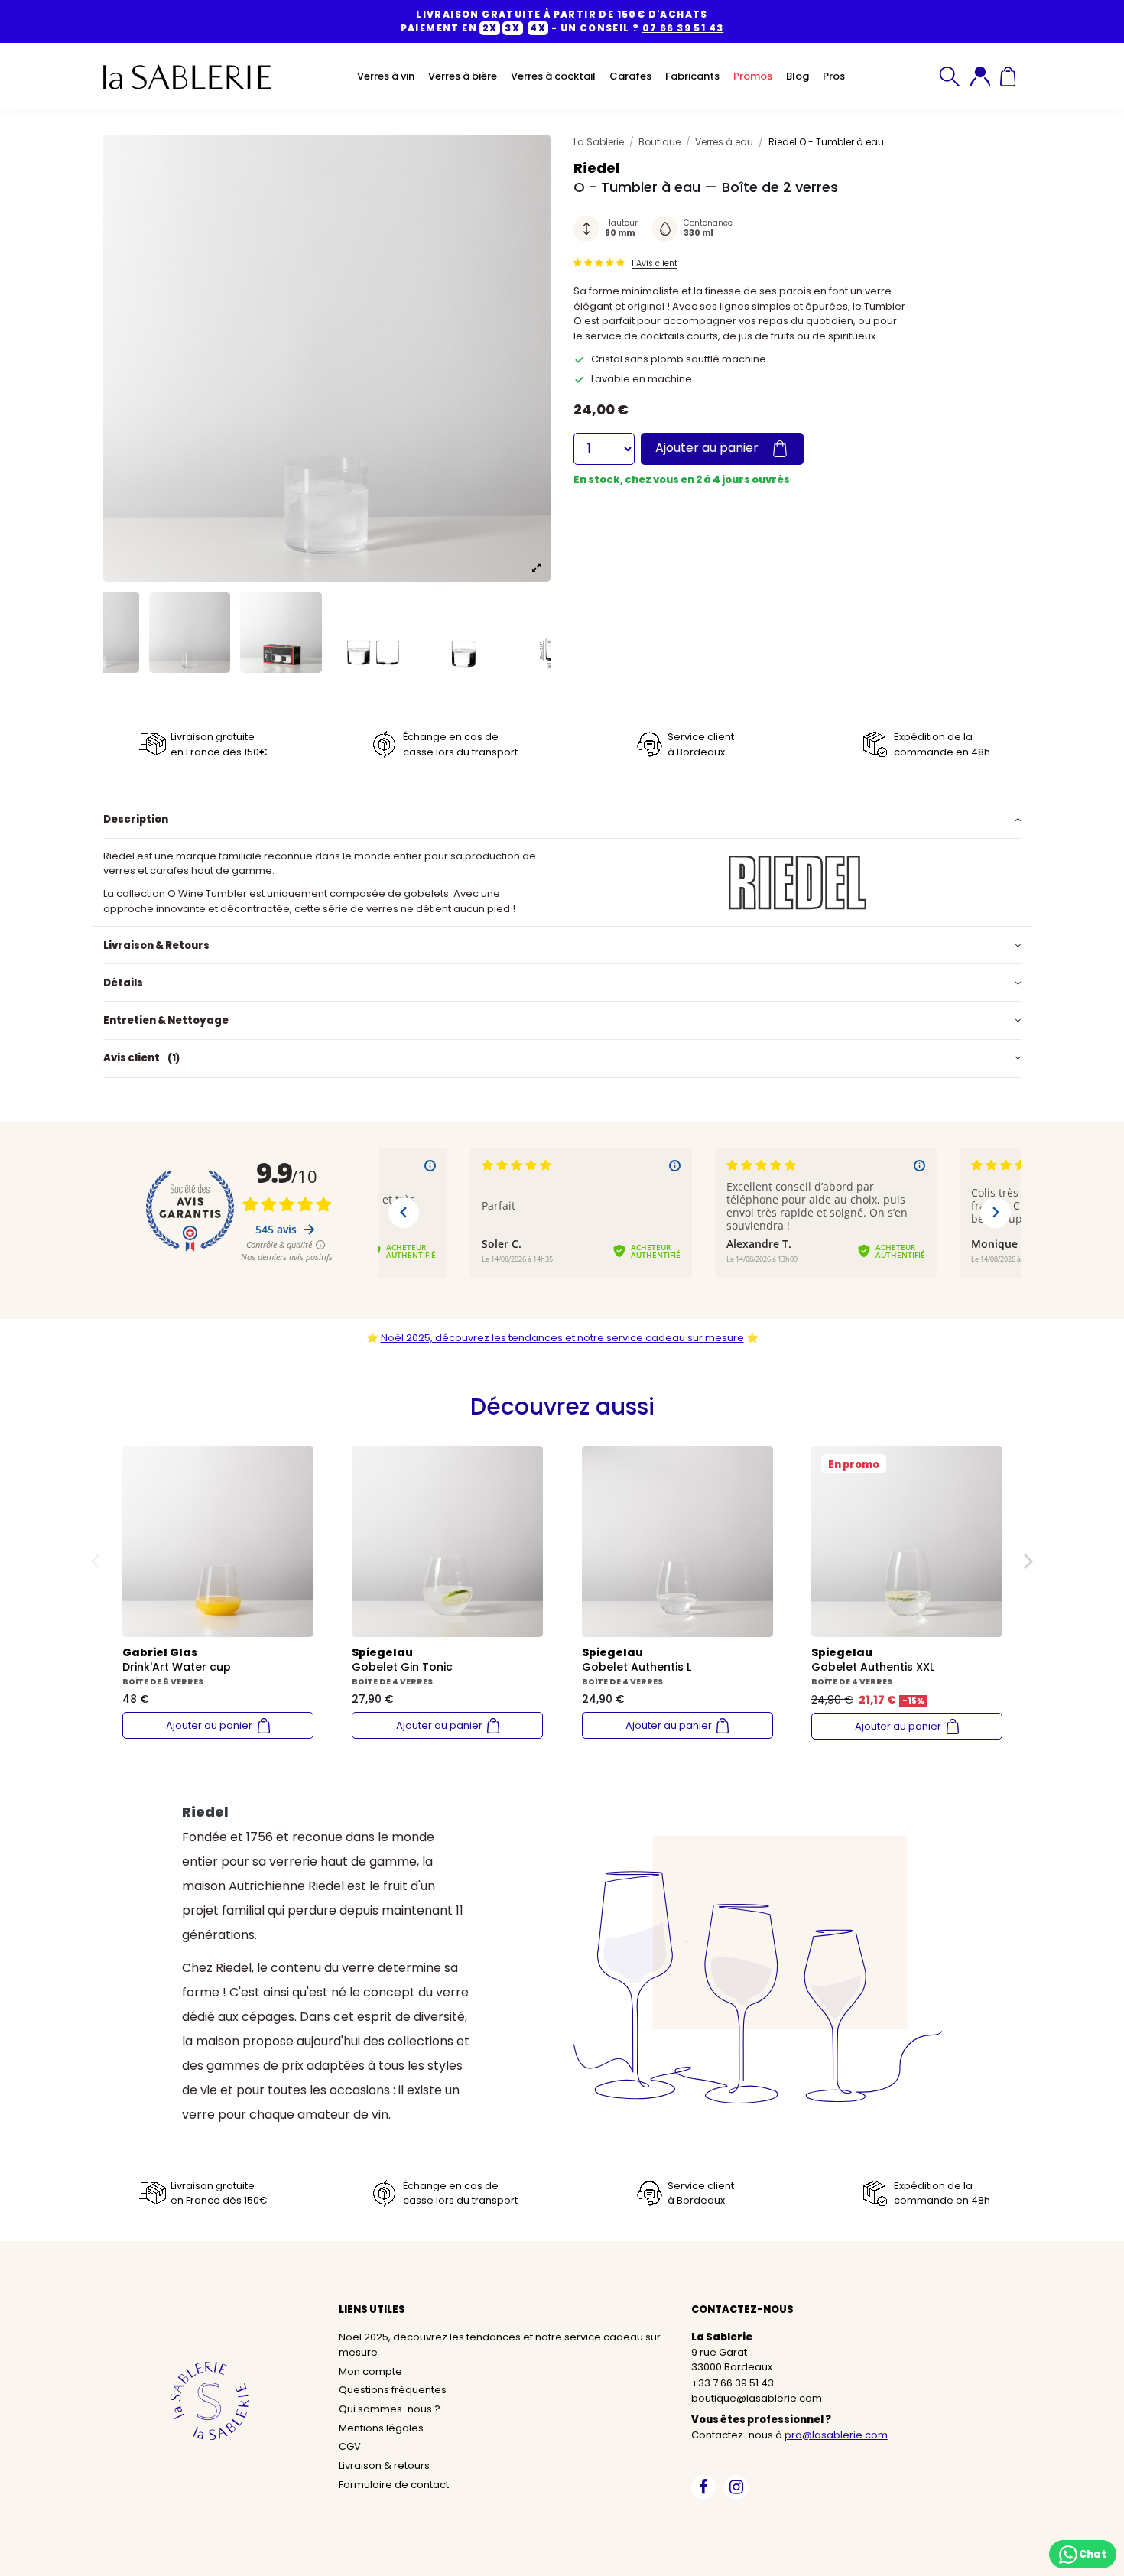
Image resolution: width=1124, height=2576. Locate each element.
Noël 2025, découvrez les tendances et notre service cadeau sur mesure (562, 1338)
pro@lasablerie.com (836, 2435)
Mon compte (370, 2371)
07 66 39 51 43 (683, 28)
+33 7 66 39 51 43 (733, 2383)
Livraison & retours (384, 2466)
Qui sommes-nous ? (390, 2409)
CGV (350, 2446)
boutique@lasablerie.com (757, 2398)
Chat (1092, 2553)
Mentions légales (381, 2428)
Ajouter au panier (708, 448)
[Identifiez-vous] (980, 76)
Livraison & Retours (156, 945)
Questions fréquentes (393, 2390)
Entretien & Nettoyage (166, 1020)
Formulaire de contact (394, 2485)
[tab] (562, 820)
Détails (123, 983)
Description (136, 819)
